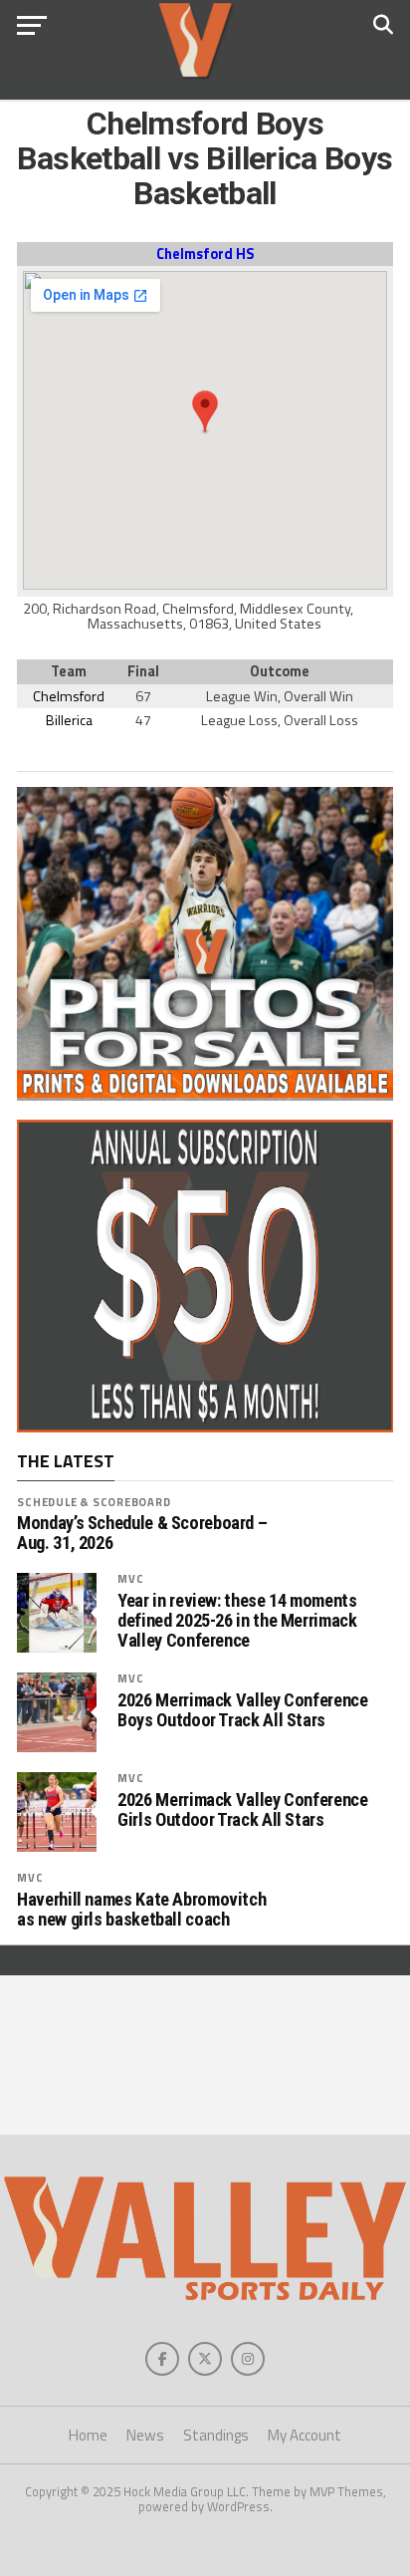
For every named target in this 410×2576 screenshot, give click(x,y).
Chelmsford (69, 696)
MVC (130, 1578)
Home (88, 2435)
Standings (216, 2435)
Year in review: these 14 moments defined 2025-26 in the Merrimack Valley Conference (237, 1621)
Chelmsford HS (205, 254)
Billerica (69, 720)
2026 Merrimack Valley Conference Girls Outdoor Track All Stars (242, 1810)
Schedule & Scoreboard (94, 1502)
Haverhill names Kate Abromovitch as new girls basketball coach (141, 1910)
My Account (305, 2435)
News (145, 2435)
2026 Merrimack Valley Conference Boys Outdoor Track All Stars (242, 1710)
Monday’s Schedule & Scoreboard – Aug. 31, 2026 (142, 1533)
